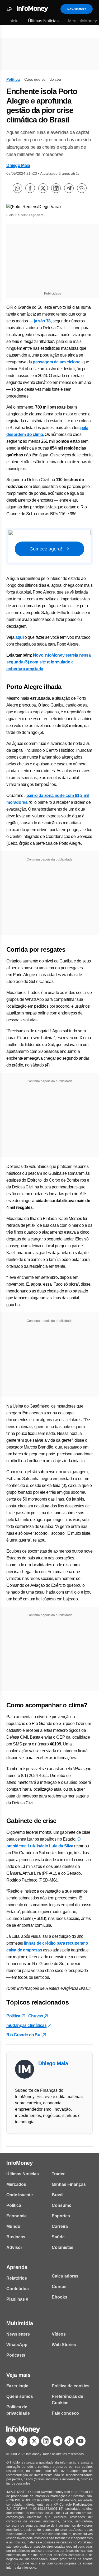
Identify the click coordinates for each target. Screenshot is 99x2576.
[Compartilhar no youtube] (81, 2441)
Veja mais (18, 2375)
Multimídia (20, 2323)
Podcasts (16, 2355)
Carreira (60, 2226)
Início (13, 21)
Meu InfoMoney (82, 21)
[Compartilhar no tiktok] (69, 2441)
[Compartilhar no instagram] (11, 2441)
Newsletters (77, 9)
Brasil (58, 2195)
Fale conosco (65, 2413)
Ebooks (60, 2297)
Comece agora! (46, 549)
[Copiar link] (82, 188)
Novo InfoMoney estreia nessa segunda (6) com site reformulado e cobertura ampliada (49, 662)
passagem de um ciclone (56, 362)
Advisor (14, 2247)
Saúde (58, 2237)
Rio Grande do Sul (24, 2035)
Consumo (62, 2205)
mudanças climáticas (26, 2025)
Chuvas (36, 2016)
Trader (58, 2174)
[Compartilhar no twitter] (43, 188)
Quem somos (20, 2396)
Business (16, 2237)
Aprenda (17, 2267)
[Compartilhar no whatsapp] (17, 188)
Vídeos (59, 2334)
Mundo (13, 2226)
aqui (19, 637)
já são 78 (42, 321)
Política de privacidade (18, 2410)
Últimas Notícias (43, 21)
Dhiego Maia (18, 165)
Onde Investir (20, 2195)
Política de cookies (71, 2386)
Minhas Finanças (69, 2184)
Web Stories (64, 2345)
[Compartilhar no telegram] (69, 188)
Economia (16, 2216)
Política (13, 79)
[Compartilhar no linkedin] (56, 188)
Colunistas (63, 2247)
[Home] (32, 9)
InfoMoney (20, 2163)
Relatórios (17, 2278)
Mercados (16, 2184)
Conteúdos (18, 2289)
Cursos (59, 2287)
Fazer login (17, 2386)
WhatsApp (17, 2345)
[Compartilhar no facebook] (30, 188)
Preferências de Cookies (67, 2400)
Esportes (61, 2216)
